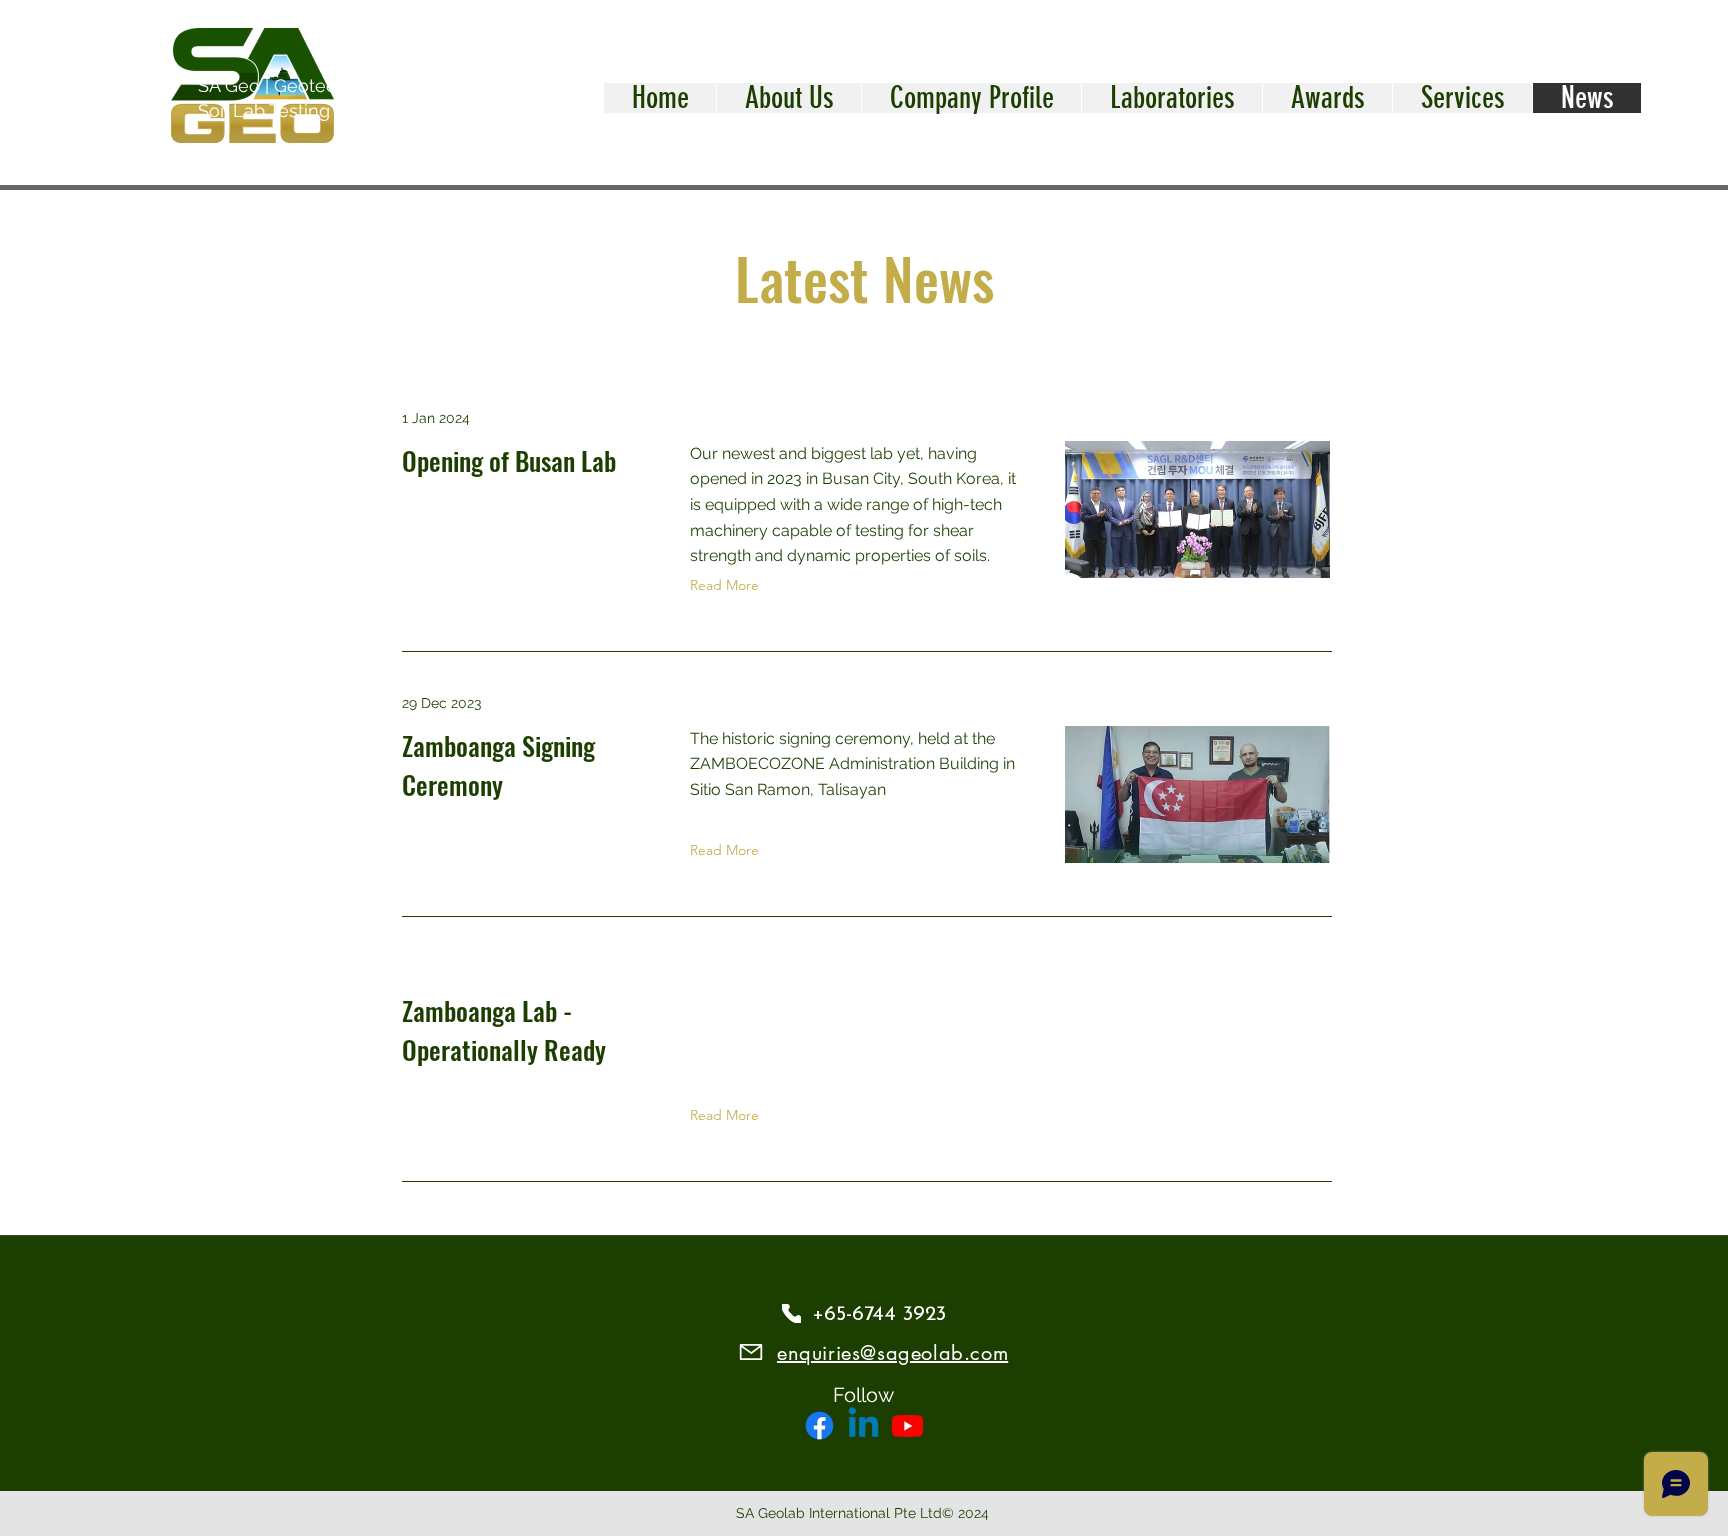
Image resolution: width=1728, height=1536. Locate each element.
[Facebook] (819, 1425)
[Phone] (791, 1313)
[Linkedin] (863, 1425)
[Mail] (750, 1351)
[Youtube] (907, 1425)
